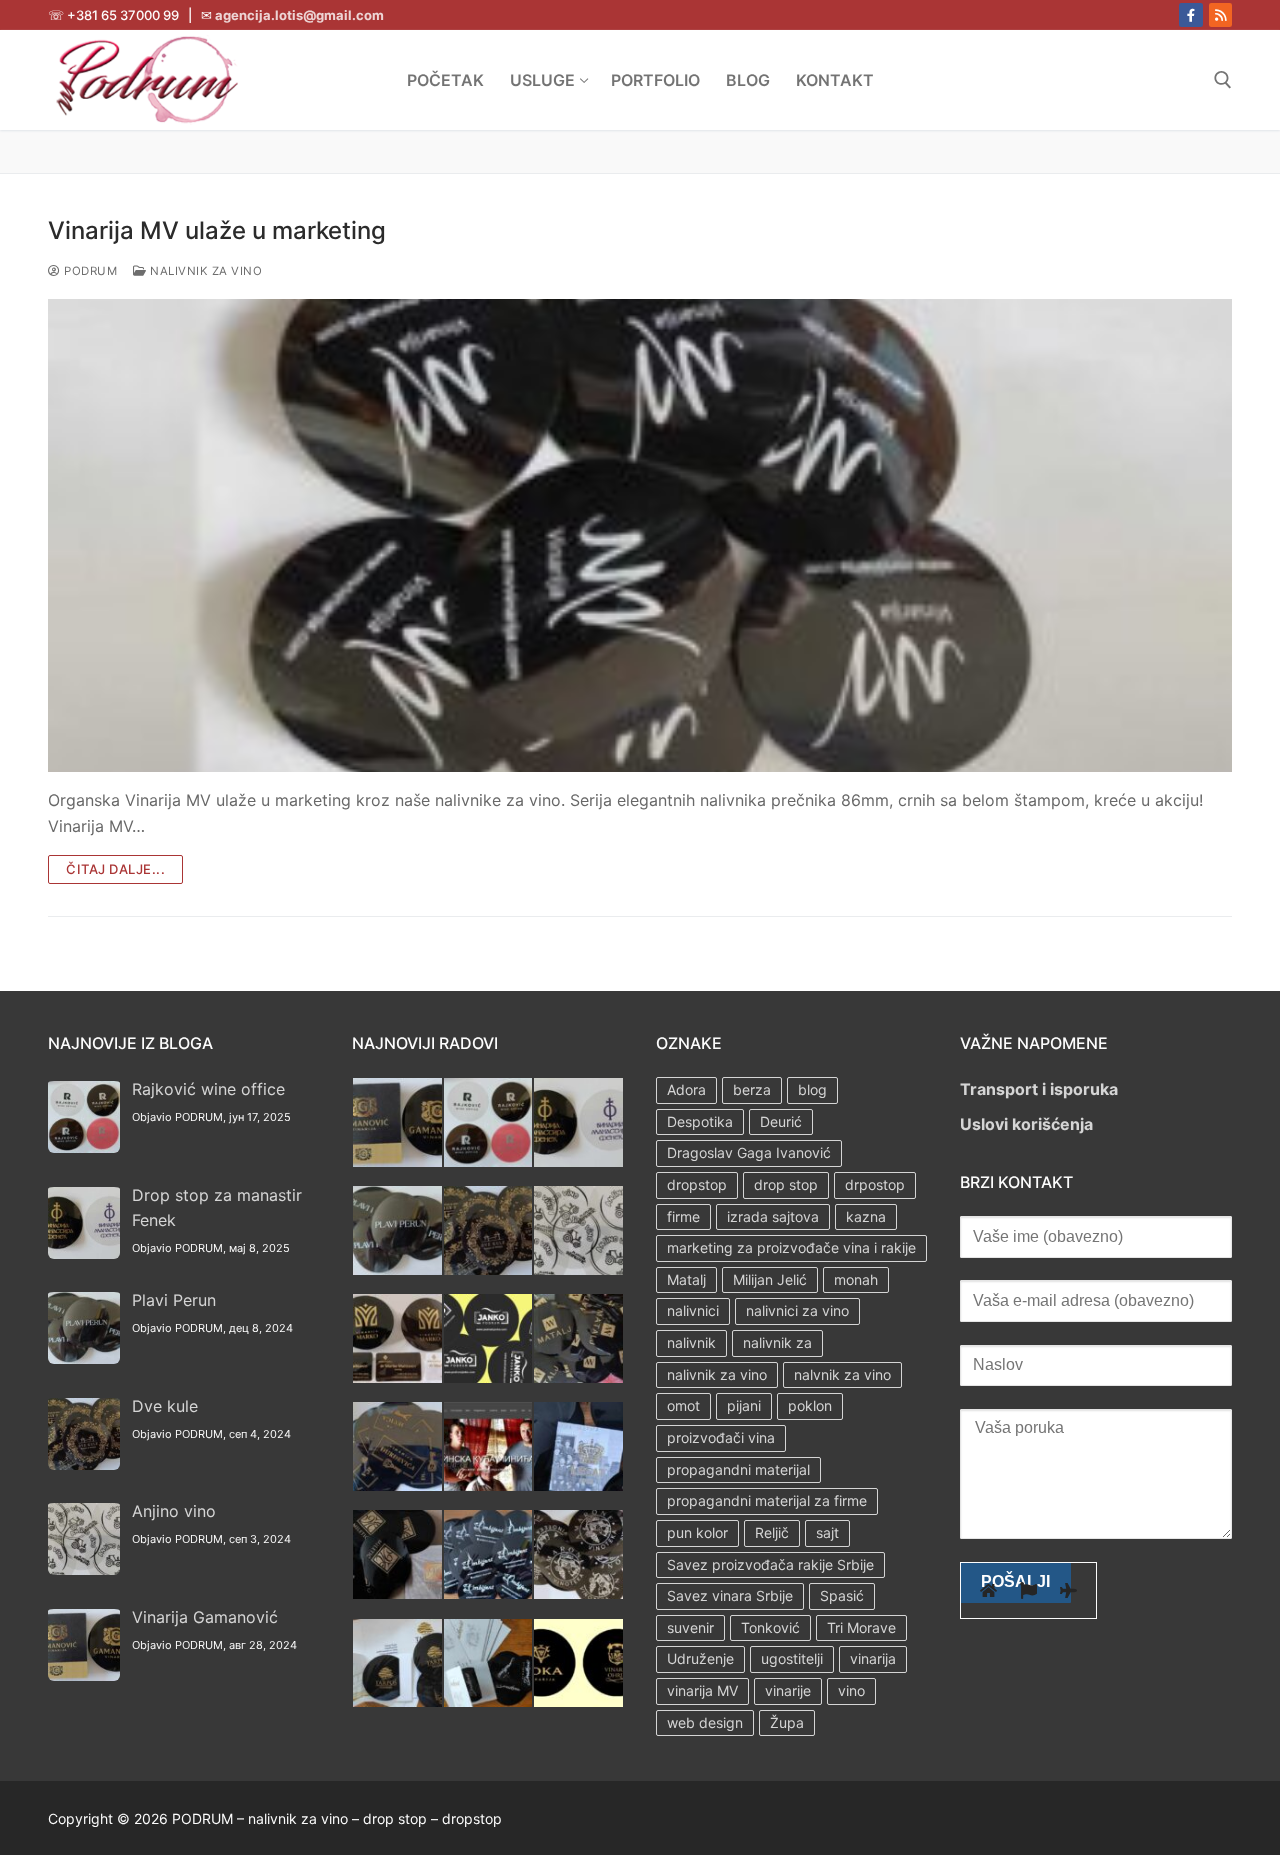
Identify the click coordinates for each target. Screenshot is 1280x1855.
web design (705, 1722)
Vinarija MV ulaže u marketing (217, 230)
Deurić (781, 1121)
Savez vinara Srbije (730, 1595)
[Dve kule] (488, 1269)
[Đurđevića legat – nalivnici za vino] (397, 1485)
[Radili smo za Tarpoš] (397, 1701)
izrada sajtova (773, 1216)
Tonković (770, 1627)
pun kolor (697, 1532)
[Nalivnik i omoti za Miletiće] (397, 1593)
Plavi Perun (174, 1300)
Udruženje (700, 1658)
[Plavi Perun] (397, 1269)
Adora (686, 1089)
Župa (787, 1722)
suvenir (690, 1627)
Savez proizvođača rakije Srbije (770, 1564)
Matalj (686, 1279)
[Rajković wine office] (488, 1161)
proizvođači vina (721, 1437)
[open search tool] (1223, 80)
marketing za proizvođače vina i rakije (791, 1247)
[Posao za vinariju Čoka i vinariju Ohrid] (578, 1701)
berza (752, 1089)
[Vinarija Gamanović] (397, 1161)
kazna (866, 1216)
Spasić (842, 1595)
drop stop (786, 1184)
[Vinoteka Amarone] (578, 1593)
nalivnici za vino (797, 1310)
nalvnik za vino (842, 1374)
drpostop (875, 1184)
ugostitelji (792, 1658)
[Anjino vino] (578, 1269)
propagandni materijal (738, 1469)
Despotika (700, 1121)
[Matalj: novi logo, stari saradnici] (578, 1377)
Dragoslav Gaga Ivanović (749, 1152)
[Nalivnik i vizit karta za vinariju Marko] (397, 1377)
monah (856, 1279)
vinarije (788, 1690)
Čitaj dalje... (115, 869)
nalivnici (693, 1310)
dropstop (697, 1184)
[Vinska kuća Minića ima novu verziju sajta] (488, 1485)
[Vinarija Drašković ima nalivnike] (488, 1701)
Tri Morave (861, 1627)
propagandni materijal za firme (767, 1500)
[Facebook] (1190, 14)
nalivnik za (777, 1342)
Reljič (772, 1532)
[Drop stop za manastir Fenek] (578, 1161)
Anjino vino (174, 1511)
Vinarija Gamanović (205, 1617)
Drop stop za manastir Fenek (217, 1208)
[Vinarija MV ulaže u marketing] (640, 536)
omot (683, 1405)
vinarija (873, 1658)
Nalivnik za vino (204, 271)
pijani (744, 1405)
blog (812, 1089)
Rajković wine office (208, 1089)
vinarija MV (702, 1690)
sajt (827, 1532)
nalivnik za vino (717, 1374)
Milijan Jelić (770, 1279)
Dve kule (165, 1406)
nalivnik (691, 1342)
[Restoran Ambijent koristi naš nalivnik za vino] (488, 1593)
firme (683, 1216)
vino (851, 1690)
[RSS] (1220, 14)
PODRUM (89, 271)
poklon (810, 1405)
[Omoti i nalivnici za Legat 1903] (578, 1485)
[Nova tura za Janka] (488, 1377)
